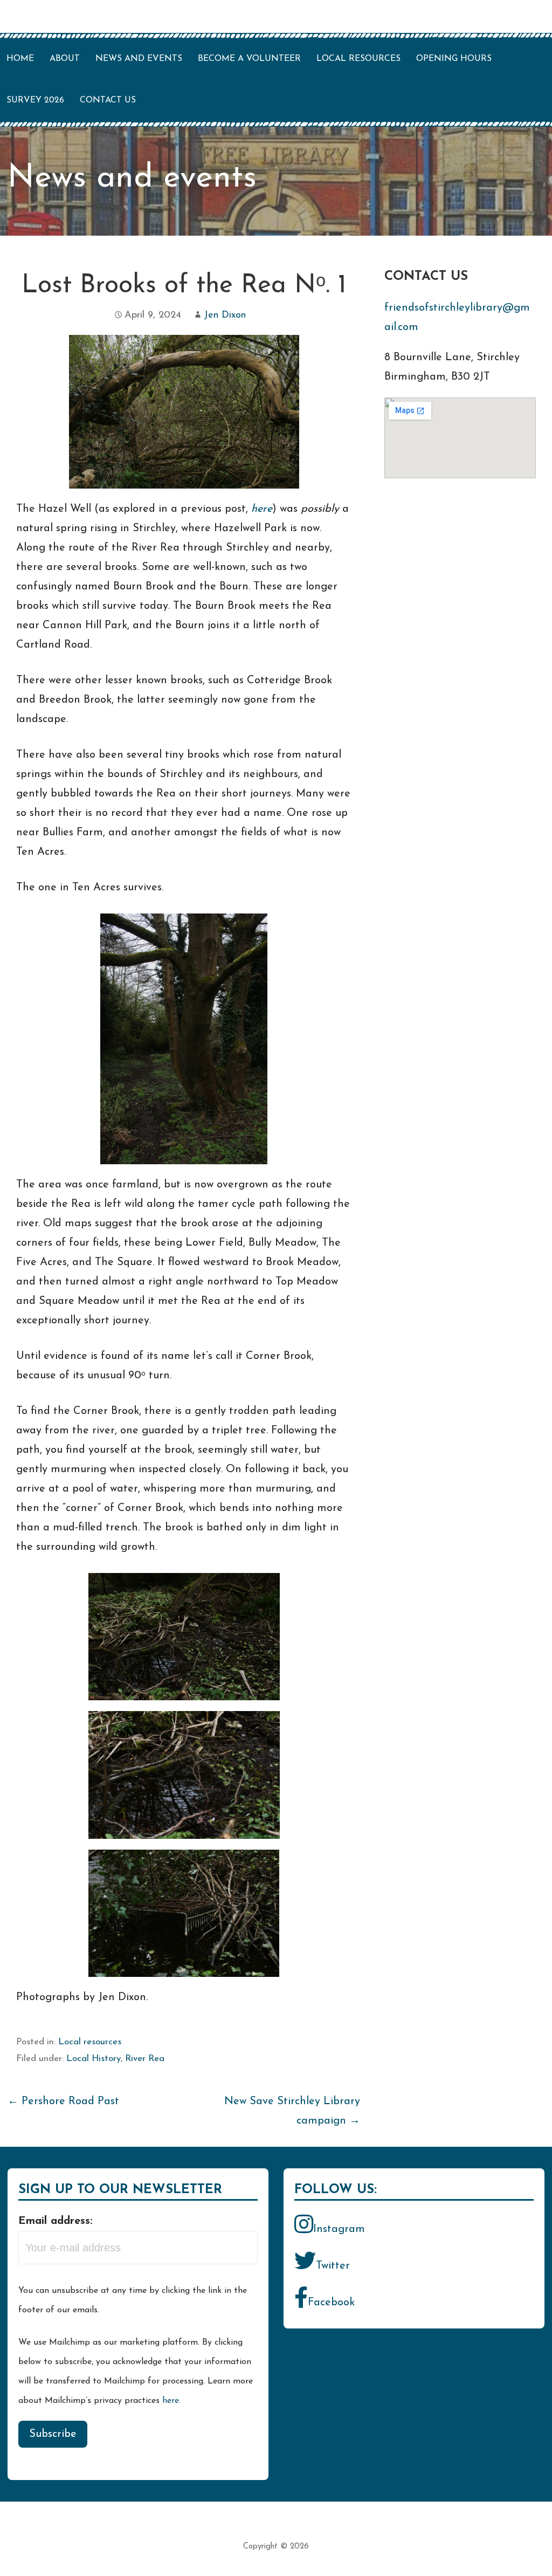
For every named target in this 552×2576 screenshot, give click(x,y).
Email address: (55, 2221)
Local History (94, 2059)
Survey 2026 (35, 100)
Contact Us (108, 100)
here (262, 509)
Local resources (358, 59)
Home (20, 59)
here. (171, 2401)
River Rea (145, 2059)
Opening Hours (454, 59)
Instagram (339, 2229)
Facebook (331, 2303)
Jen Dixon (225, 315)
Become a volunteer (249, 59)
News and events (139, 59)
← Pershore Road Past (63, 2101)
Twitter (333, 2266)
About (65, 59)
